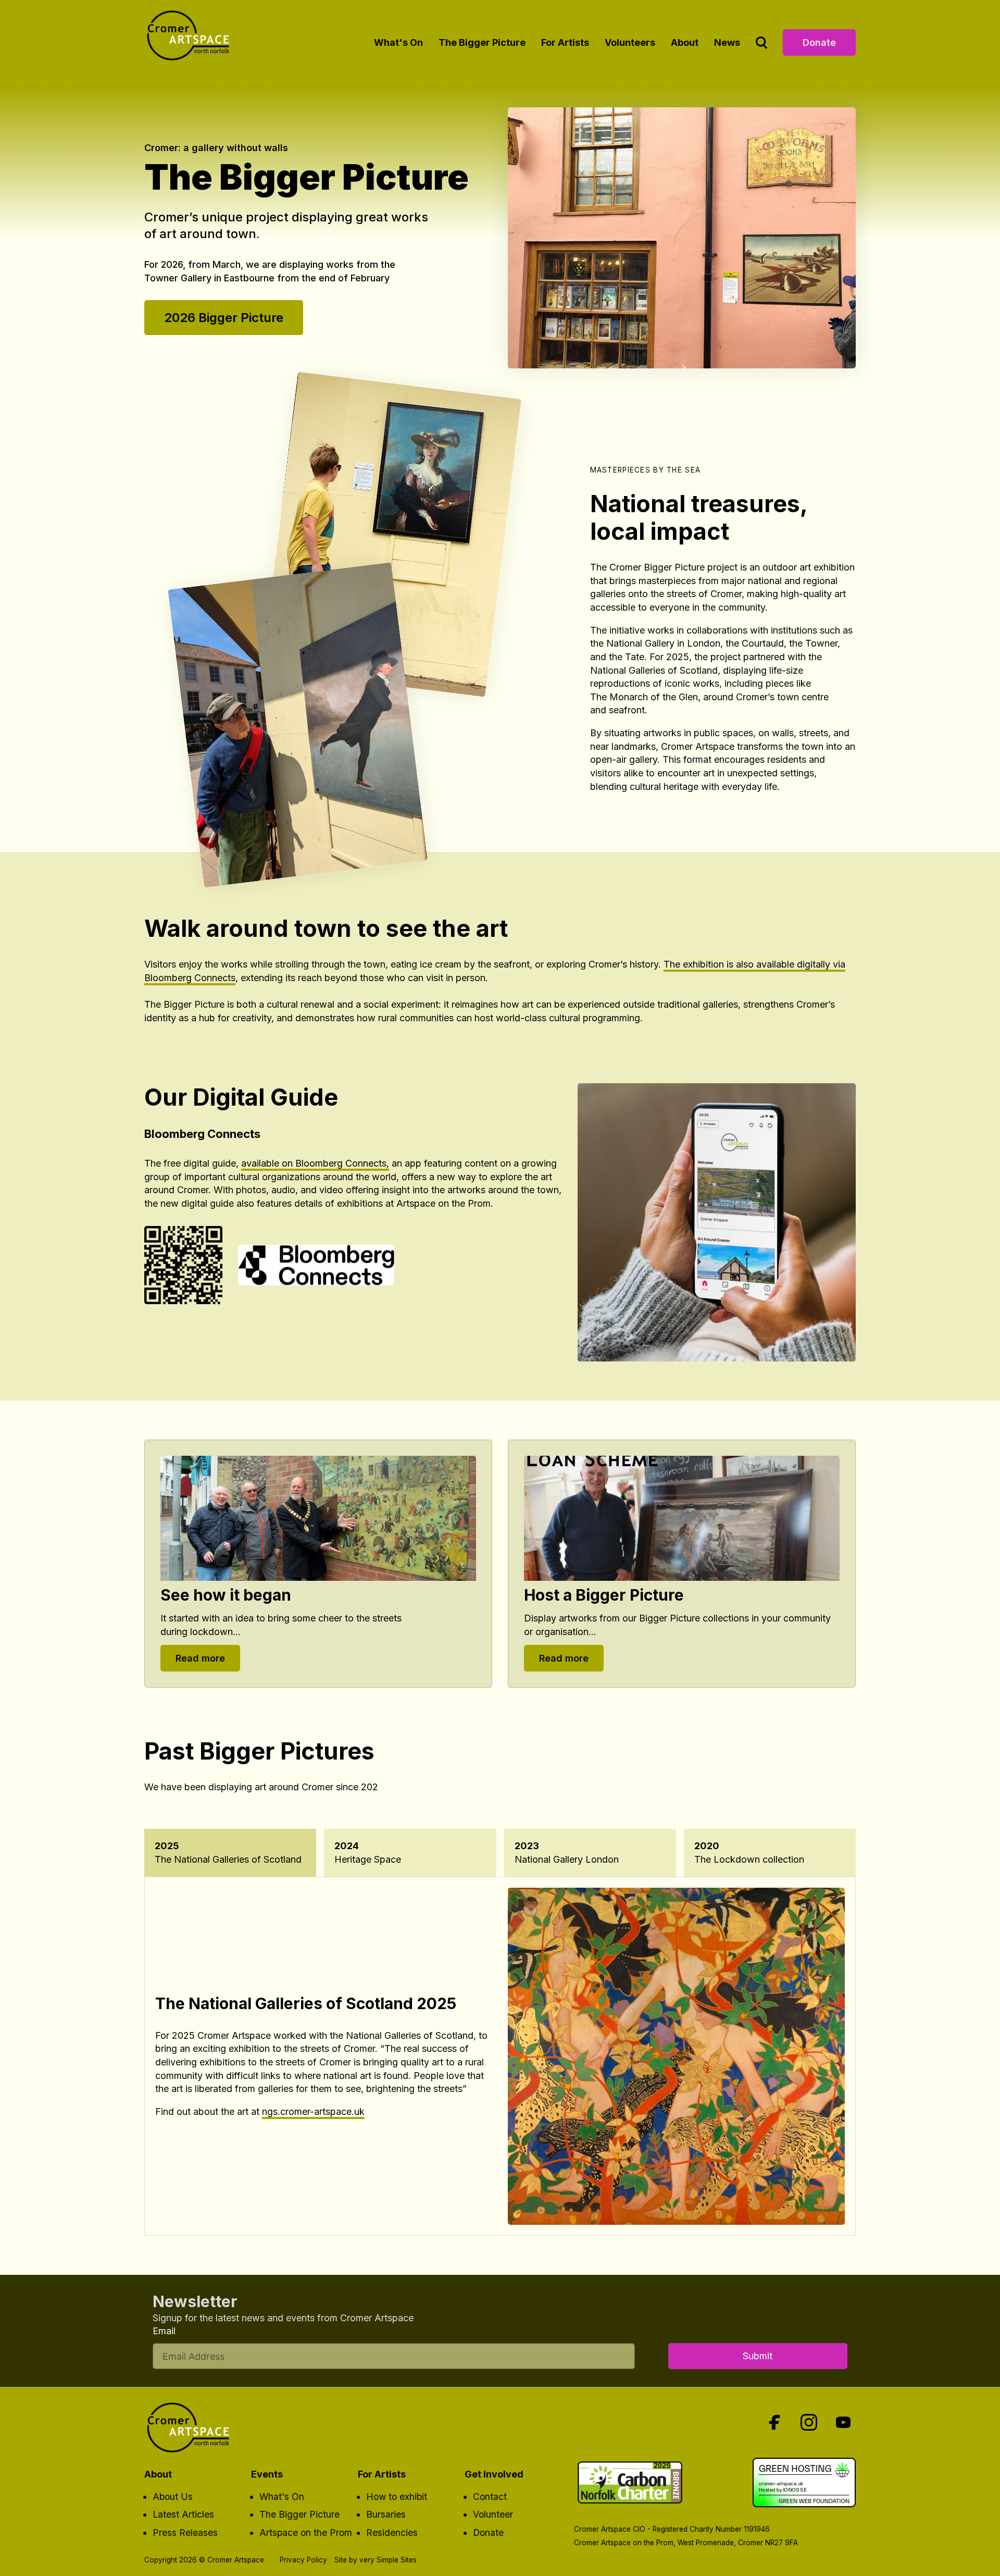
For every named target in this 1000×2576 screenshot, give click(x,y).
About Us (173, 2497)
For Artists (565, 42)
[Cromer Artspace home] (191, 39)
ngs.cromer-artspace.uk (313, 2111)
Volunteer (493, 2514)
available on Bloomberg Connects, (315, 1163)
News (727, 42)
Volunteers (630, 42)
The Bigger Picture (482, 42)
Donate (819, 42)
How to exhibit (397, 2497)
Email (164, 2331)
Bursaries (386, 2514)
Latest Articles (183, 2514)
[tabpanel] (500, 2056)
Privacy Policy (303, 2560)
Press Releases (185, 2532)
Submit (758, 2356)
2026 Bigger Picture (224, 318)
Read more (200, 1658)
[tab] (230, 1853)
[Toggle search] (761, 42)
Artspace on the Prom (306, 2532)
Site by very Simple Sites (376, 2560)
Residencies (392, 2532)
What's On (398, 42)
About (685, 42)
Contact (490, 2497)
